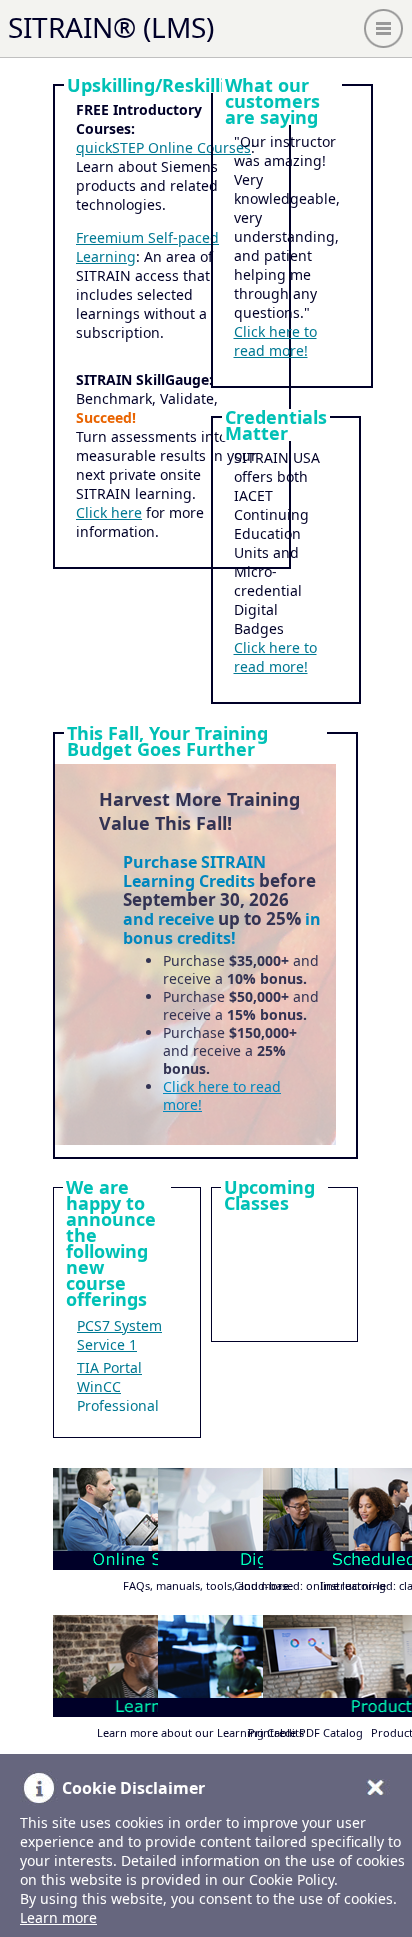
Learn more (58, 1917)
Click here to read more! (275, 341)
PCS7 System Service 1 (119, 1335)
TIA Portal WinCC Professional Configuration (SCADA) (123, 1405)
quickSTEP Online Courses (163, 147)
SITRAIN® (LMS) (111, 27)
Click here (109, 512)
